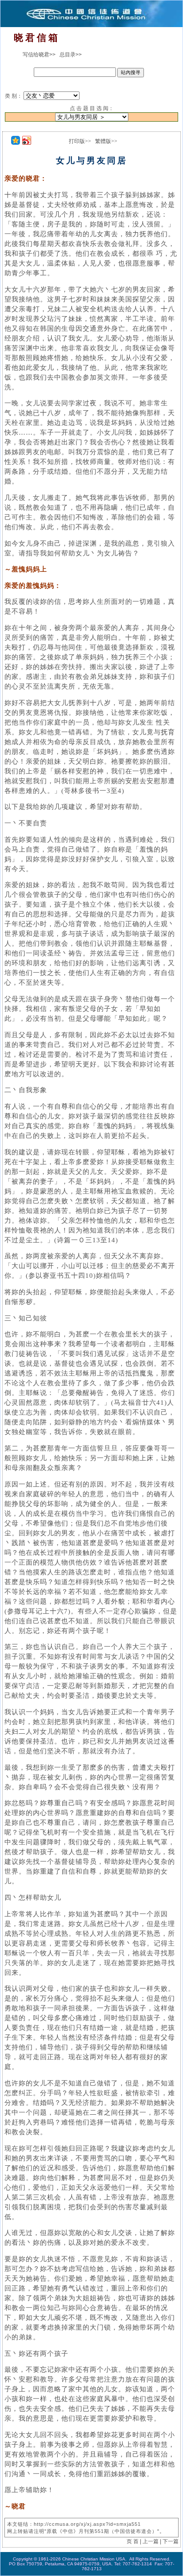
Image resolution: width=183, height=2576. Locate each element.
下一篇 (171, 2541)
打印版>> (80, 141)
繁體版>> (106, 141)
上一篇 (151, 2541)
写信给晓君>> (39, 55)
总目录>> (71, 55)
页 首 (133, 2541)
